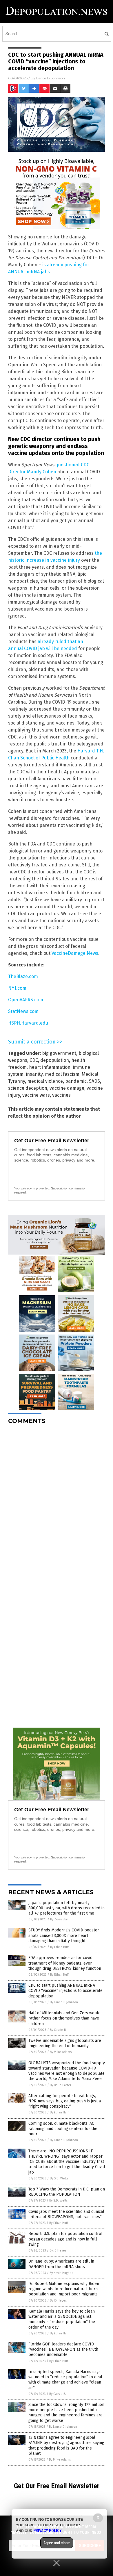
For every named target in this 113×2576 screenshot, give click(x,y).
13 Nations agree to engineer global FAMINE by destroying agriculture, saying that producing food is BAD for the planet (66, 2445)
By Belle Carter (61, 2085)
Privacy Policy (48, 2531)
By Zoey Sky (59, 1919)
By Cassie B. (58, 2030)
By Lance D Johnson (64, 2002)
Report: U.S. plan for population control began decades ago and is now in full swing (65, 2239)
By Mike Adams (61, 2052)
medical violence (45, 1081)
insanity (34, 1074)
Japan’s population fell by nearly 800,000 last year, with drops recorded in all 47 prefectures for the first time (66, 1908)
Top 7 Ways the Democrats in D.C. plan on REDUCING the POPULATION (67, 2192)
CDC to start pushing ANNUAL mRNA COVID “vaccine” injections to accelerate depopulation (65, 1991)
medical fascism (62, 1074)
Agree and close (57, 2543)
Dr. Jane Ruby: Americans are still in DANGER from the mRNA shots (61, 2264)
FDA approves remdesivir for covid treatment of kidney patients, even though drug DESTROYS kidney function (65, 1963)
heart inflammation (50, 1067)
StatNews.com (23, 1011)
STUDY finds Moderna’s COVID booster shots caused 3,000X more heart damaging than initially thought (64, 1935)
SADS (94, 1081)
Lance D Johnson (51, 78)
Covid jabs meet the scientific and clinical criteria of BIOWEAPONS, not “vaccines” (66, 2214)
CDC (34, 1060)
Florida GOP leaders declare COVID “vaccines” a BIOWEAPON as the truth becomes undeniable (63, 2349)
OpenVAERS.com (26, 1000)
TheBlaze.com (23, 976)
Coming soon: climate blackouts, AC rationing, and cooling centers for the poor (63, 2129)
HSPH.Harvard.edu (28, 1023)
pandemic (76, 1081)
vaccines (61, 1095)
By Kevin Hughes (61, 2273)
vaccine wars (36, 1095)
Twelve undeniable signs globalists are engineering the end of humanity (65, 2043)
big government (59, 1053)
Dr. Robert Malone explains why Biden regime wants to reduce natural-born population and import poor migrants (64, 2289)
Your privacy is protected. (32, 1188)
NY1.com (17, 988)
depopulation (55, 1060)
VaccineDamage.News (75, 953)
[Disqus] (57, 1502)
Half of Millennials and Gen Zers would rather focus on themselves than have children (64, 2018)
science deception (28, 1088)
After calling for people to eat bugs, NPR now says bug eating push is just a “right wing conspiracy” (65, 2101)
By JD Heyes (58, 2251)
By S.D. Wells (59, 2178)
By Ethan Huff (59, 1947)
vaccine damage (67, 1088)
